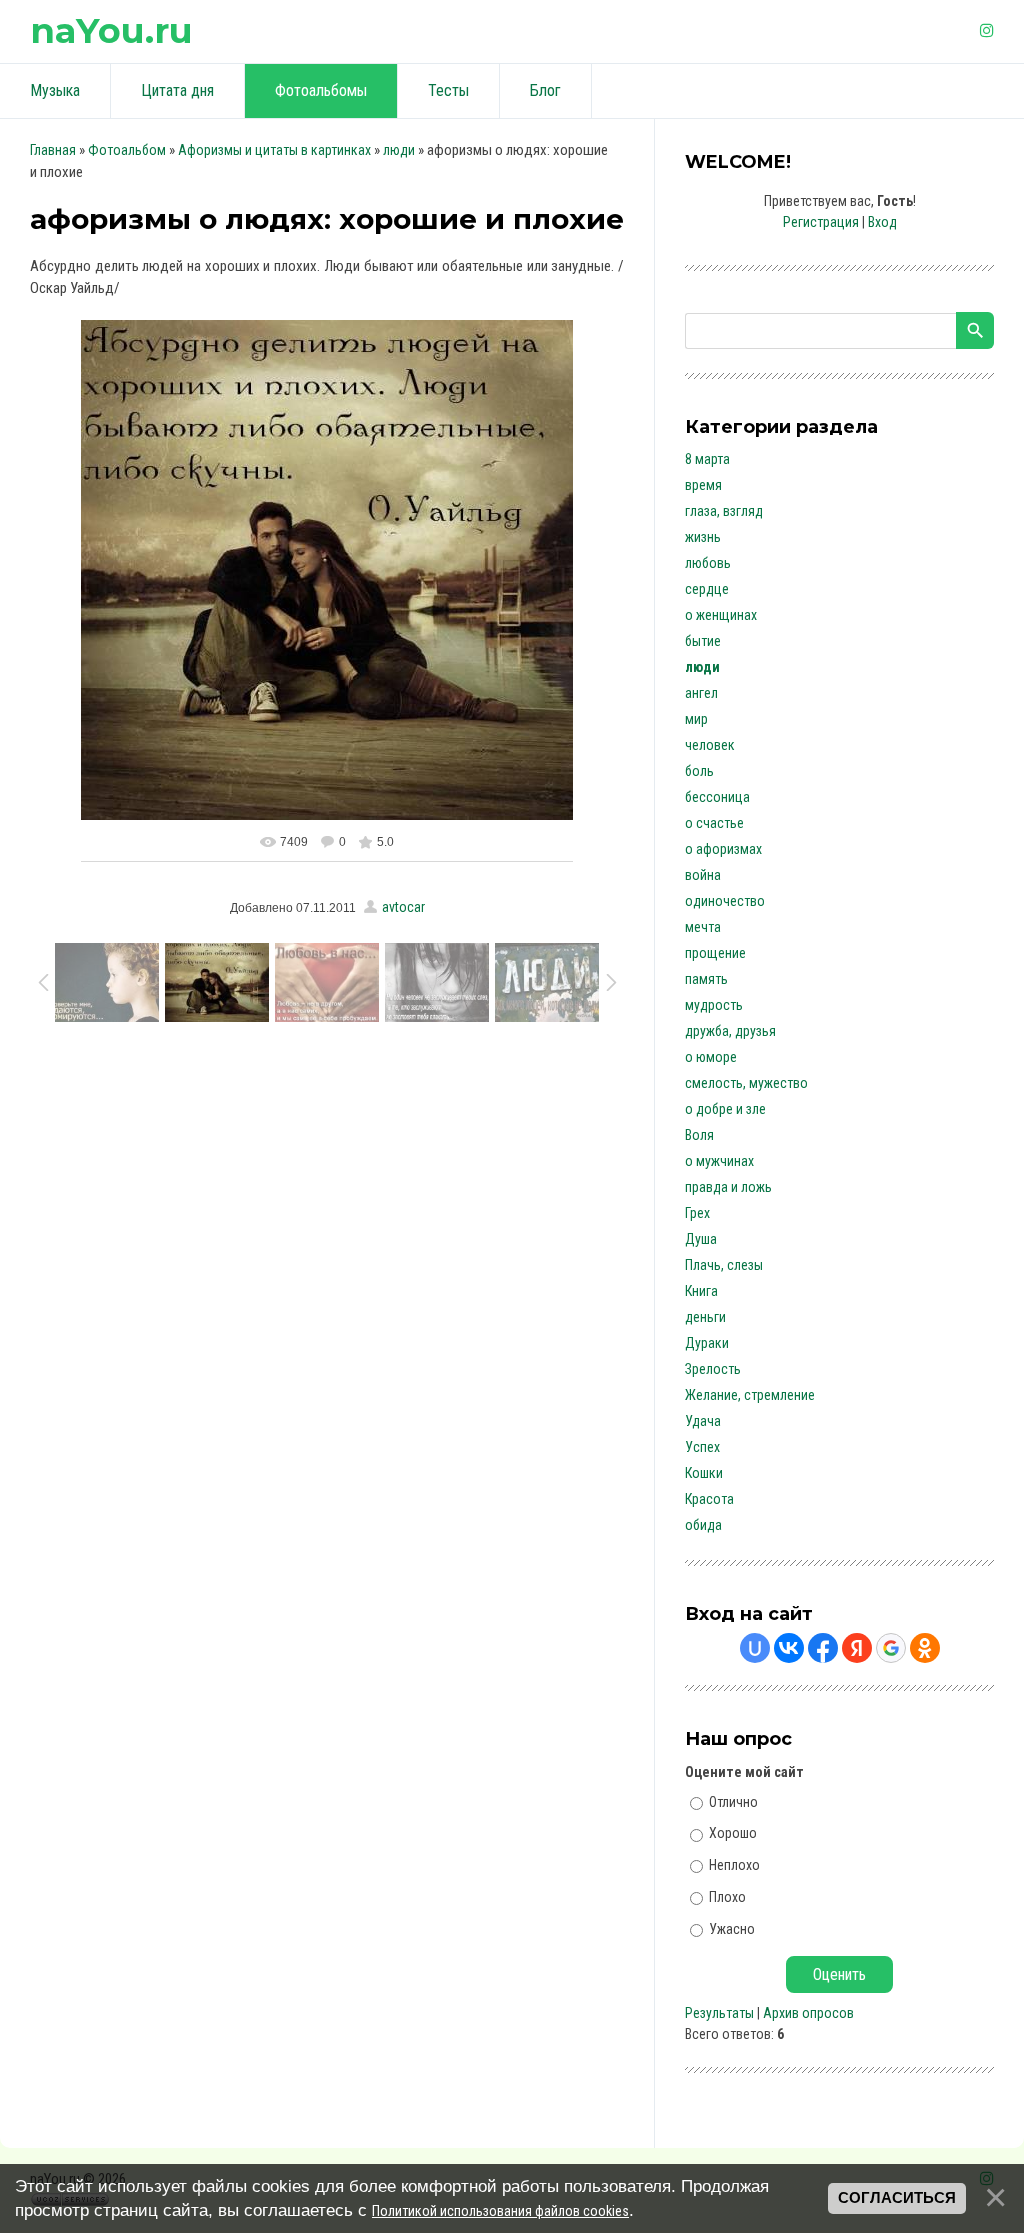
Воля (699, 1135)
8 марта (707, 459)
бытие (703, 641)
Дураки (707, 1343)
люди (399, 150)
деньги (705, 1317)
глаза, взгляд (724, 511)
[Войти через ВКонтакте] (789, 1648)
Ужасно (732, 1928)
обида (703, 1525)
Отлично (733, 1801)
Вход (882, 222)
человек (710, 745)
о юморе (711, 1057)
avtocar (403, 907)
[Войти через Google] (891, 1648)
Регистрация (821, 222)
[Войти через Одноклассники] (925, 1648)
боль (699, 771)
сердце (707, 589)
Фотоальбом (127, 150)
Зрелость (713, 1369)
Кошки (704, 1473)
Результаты (719, 2013)
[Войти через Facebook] (823, 1648)
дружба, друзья (730, 1031)
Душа (701, 1239)
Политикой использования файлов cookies (500, 2211)
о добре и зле (725, 1109)
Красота (709, 1499)
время (703, 485)
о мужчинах (719, 1161)
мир (696, 719)
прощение (715, 953)
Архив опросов (808, 2013)
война (703, 875)
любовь (708, 563)
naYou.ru (111, 30)
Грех (697, 1213)
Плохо (727, 1897)
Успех (702, 1447)
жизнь (703, 537)
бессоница (717, 797)
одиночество (725, 901)
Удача (703, 1421)
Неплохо (734, 1865)
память (706, 979)
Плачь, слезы (724, 1265)
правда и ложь (728, 1187)
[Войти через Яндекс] (857, 1648)
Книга (701, 1291)
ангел (701, 693)
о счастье (714, 823)
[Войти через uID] (755, 1648)
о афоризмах (723, 849)
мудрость (714, 1005)
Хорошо (733, 1833)
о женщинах (721, 615)
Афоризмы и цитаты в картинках (274, 150)
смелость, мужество (746, 1083)
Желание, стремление (750, 1395)
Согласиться (897, 2198)
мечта (703, 927)
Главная (53, 150)
